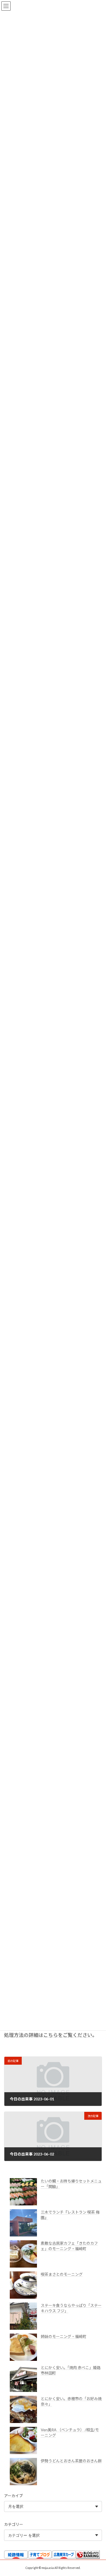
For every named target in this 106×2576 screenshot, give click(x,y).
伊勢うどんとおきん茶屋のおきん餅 (71, 2461)
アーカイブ (13, 2496)
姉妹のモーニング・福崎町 (64, 2336)
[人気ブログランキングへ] (88, 2557)
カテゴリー (14, 2524)
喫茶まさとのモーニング (62, 2274)
